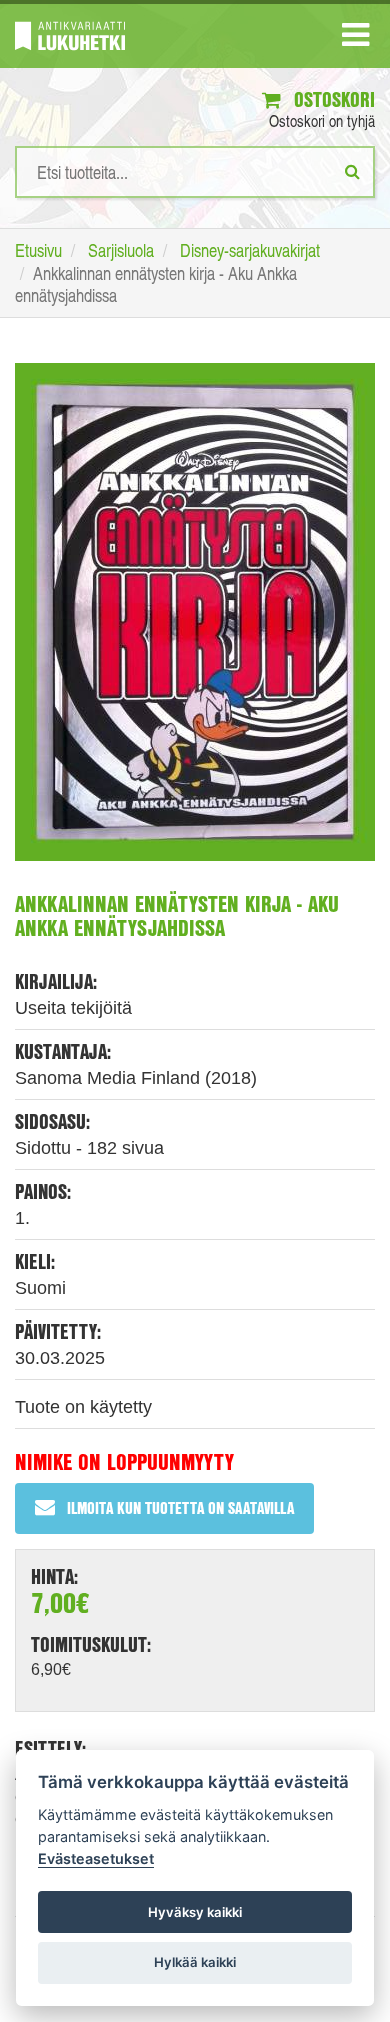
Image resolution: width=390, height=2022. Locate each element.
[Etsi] (352, 171)
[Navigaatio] (355, 39)
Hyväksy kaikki (195, 1912)
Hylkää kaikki (195, 1962)
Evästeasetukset (96, 1858)
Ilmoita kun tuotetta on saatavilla (180, 1507)
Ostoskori (332, 99)
